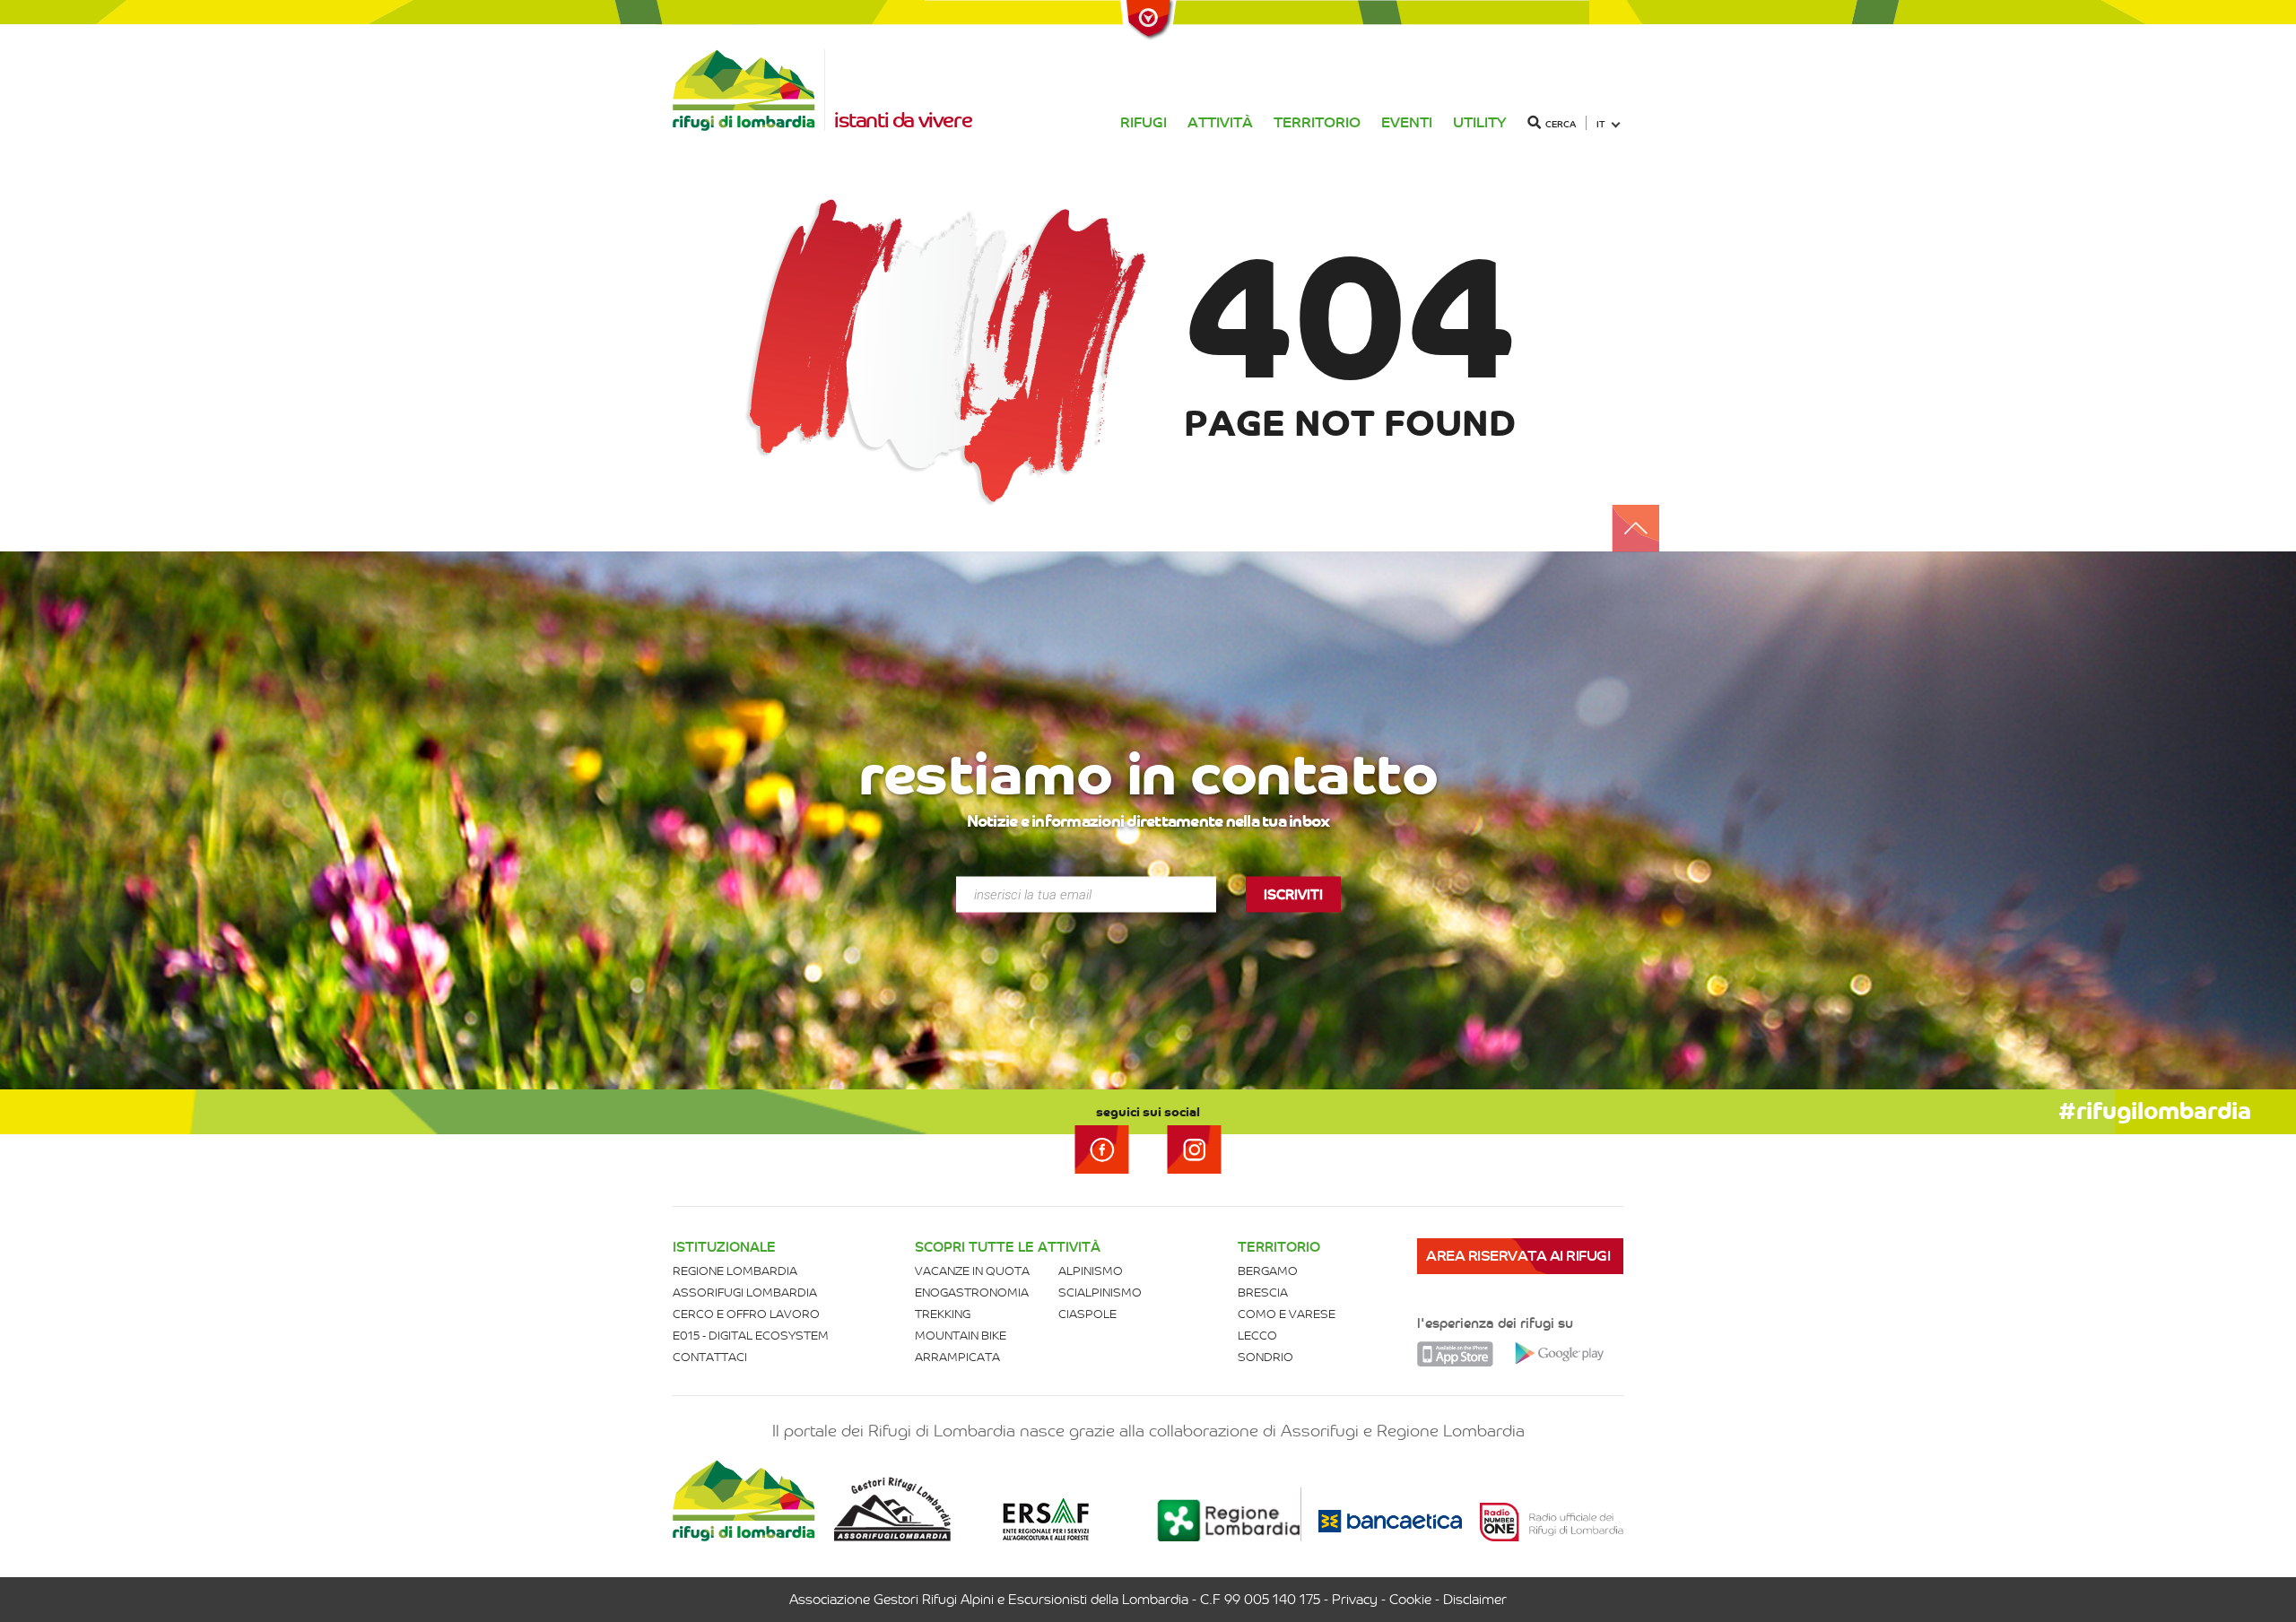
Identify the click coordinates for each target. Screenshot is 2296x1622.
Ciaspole (1087, 1314)
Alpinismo (1091, 1271)
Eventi (1407, 122)
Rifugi (1144, 122)
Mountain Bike (961, 1336)
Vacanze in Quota (972, 1271)
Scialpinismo (1100, 1292)
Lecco (1257, 1336)
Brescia (1263, 1292)
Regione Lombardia (735, 1271)
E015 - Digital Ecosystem (751, 1336)
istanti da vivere (903, 120)
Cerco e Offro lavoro (746, 1314)
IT (1601, 124)
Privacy (1355, 1600)
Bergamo (1268, 1271)
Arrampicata (957, 1357)
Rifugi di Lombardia (749, 90)
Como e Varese (1287, 1314)
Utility (1480, 122)
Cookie (1410, 1600)
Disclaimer (1475, 1600)
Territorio (1317, 122)
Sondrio (1265, 1357)
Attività (1220, 122)
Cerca (1561, 124)
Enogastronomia (972, 1292)
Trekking (943, 1314)
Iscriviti (1293, 895)
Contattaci (710, 1357)
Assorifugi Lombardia (745, 1292)
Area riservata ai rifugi (1518, 1256)
